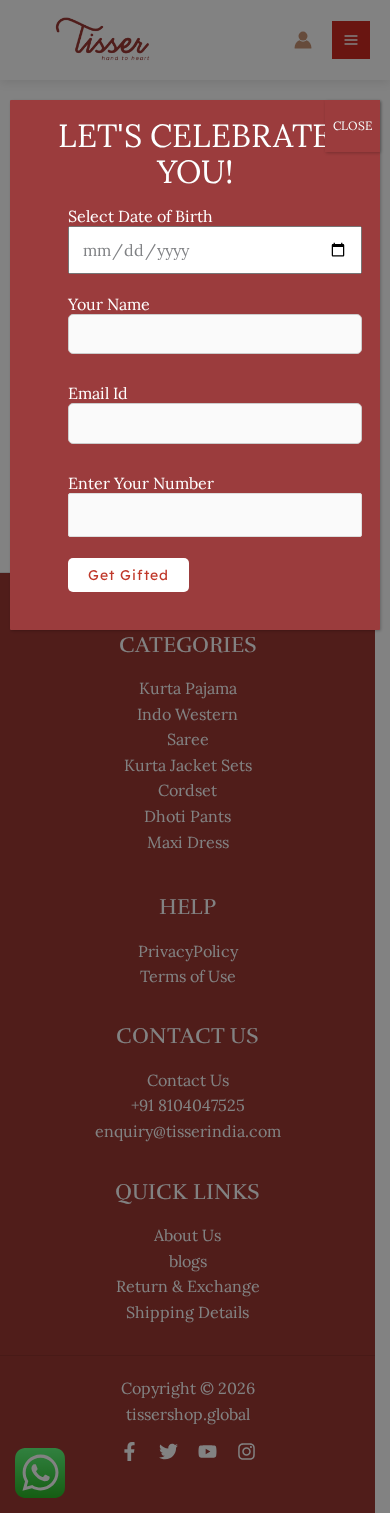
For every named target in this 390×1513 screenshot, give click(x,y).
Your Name (109, 304)
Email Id (98, 393)
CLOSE (352, 125)
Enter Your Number (141, 483)
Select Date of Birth (140, 216)
